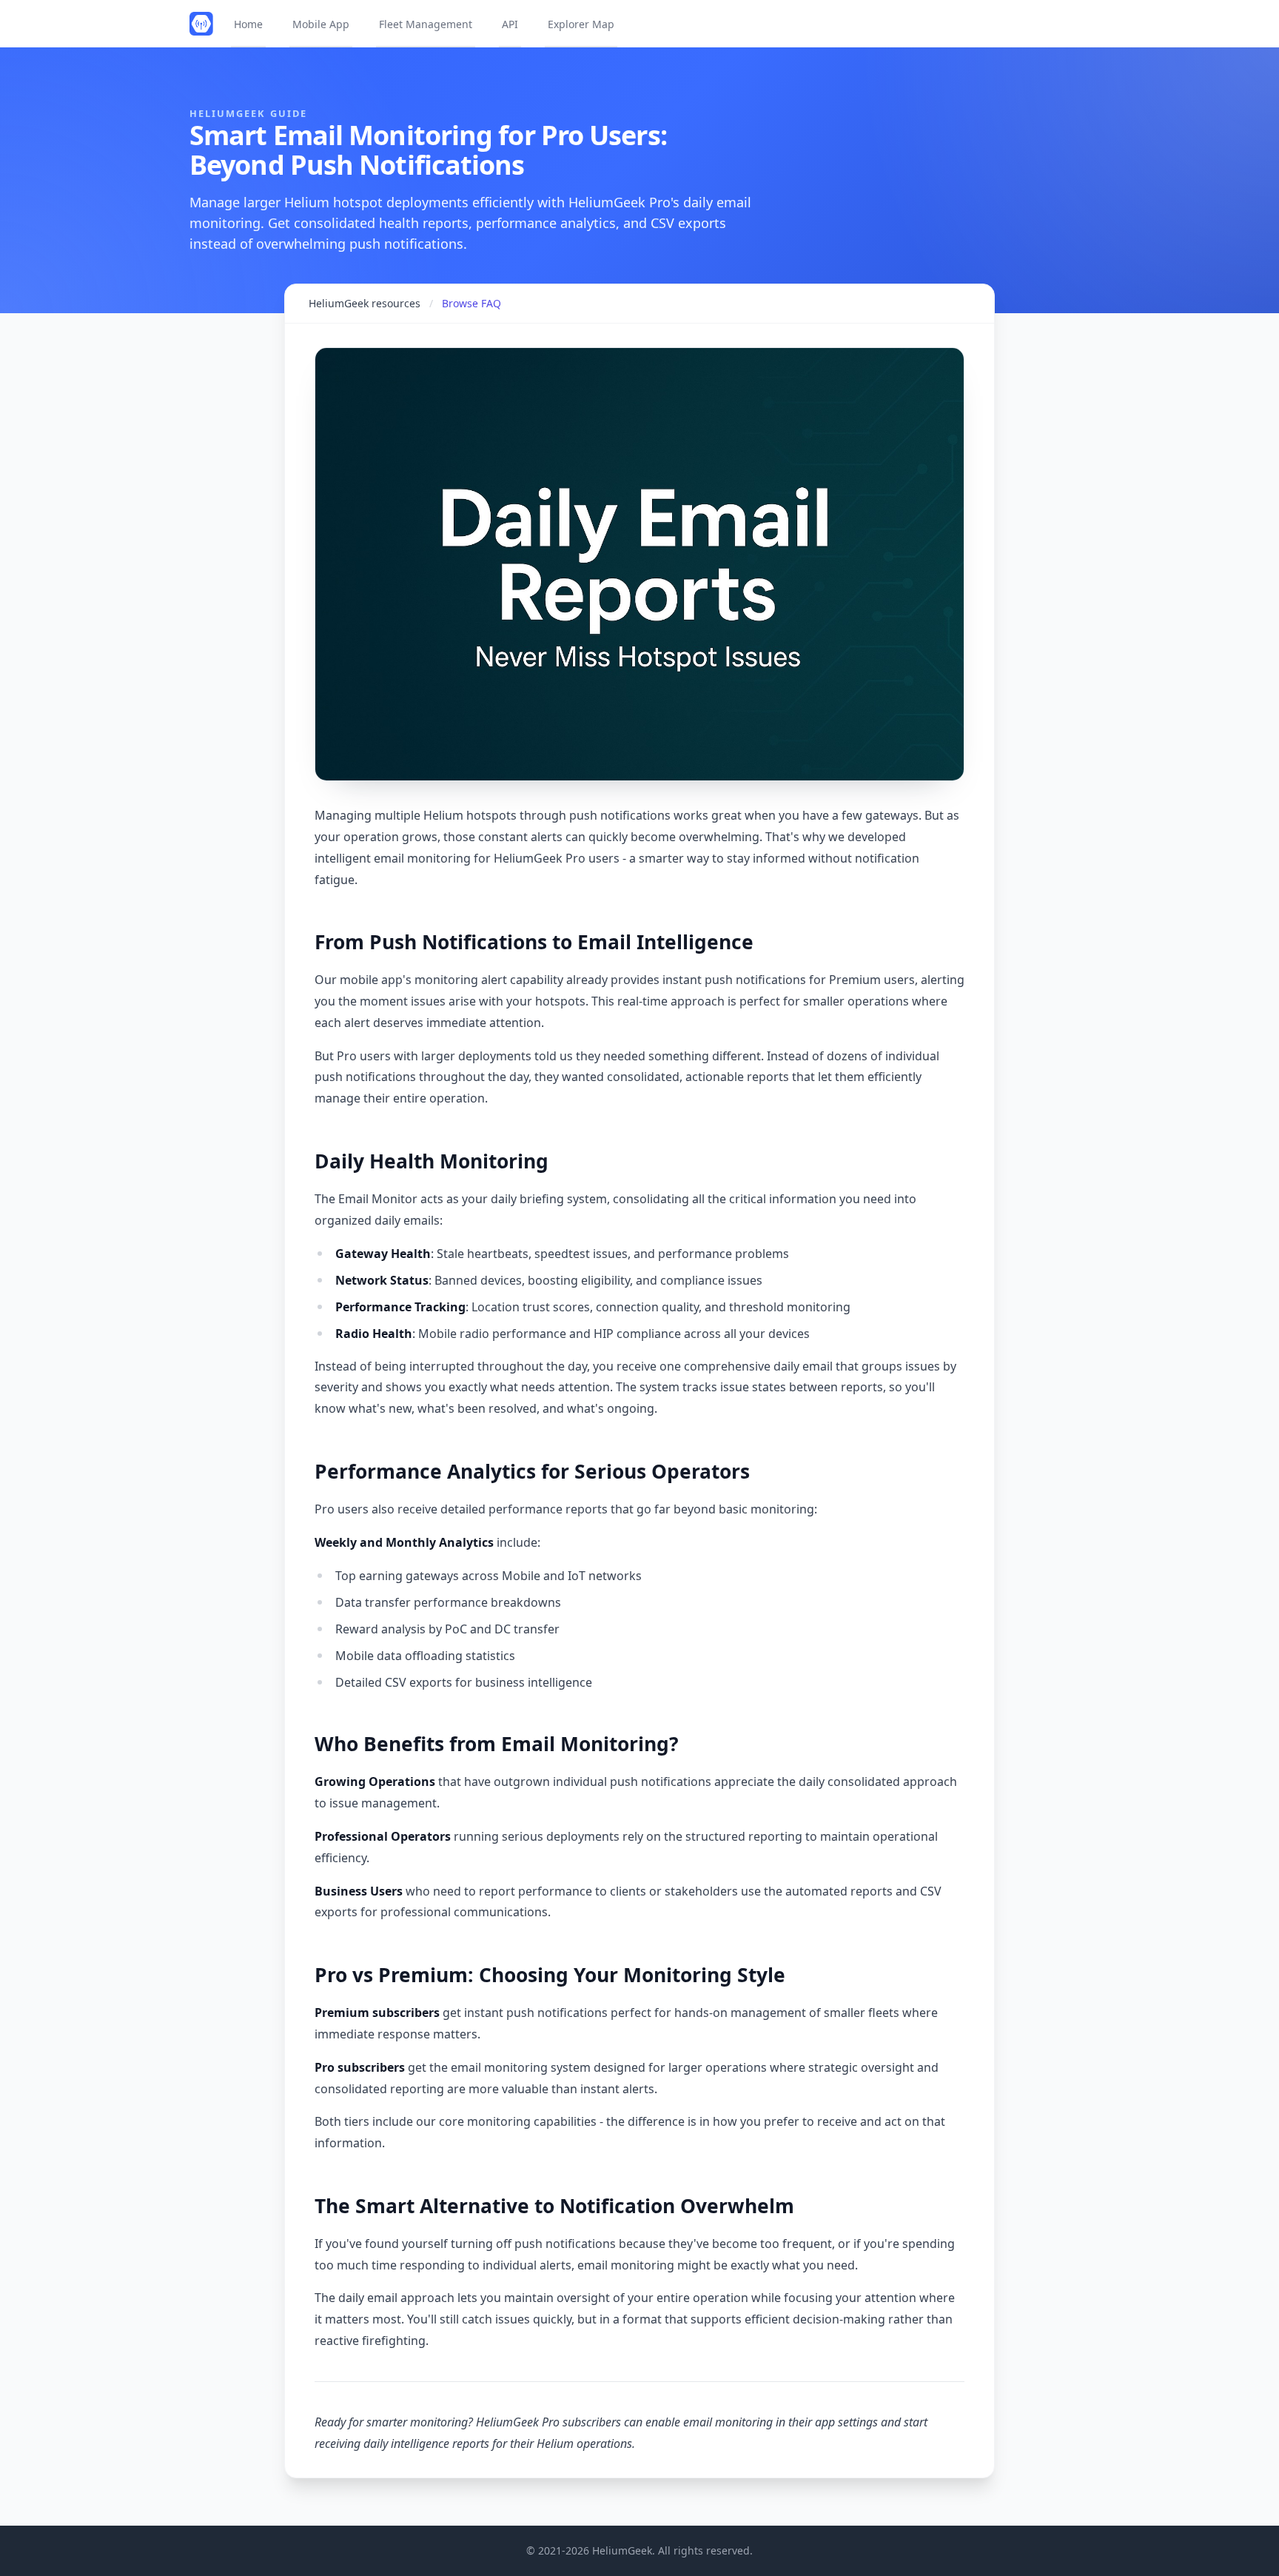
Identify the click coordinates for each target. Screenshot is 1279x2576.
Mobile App (321, 24)
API (510, 24)
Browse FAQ (471, 303)
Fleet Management (426, 24)
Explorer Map (581, 24)
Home (248, 24)
